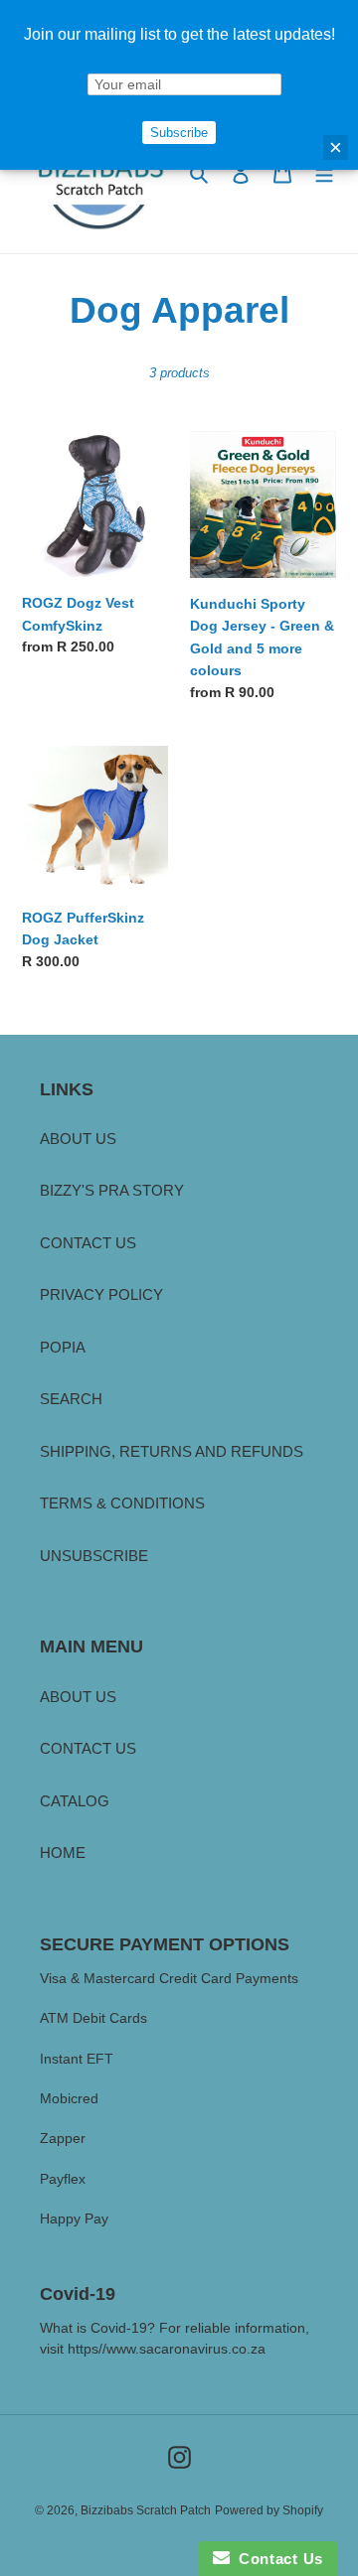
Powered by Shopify (269, 2510)
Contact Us (276, 2559)
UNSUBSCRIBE (94, 1556)
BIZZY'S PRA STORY (112, 1190)
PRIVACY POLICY (101, 1294)
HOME (63, 1853)
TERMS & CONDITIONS (122, 1503)
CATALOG (75, 1801)
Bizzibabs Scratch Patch (146, 2510)
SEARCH (71, 1399)
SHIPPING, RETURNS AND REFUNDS (172, 1451)
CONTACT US (88, 1243)
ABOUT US (78, 1139)
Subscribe (179, 133)
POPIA (63, 1347)
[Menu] (324, 173)
